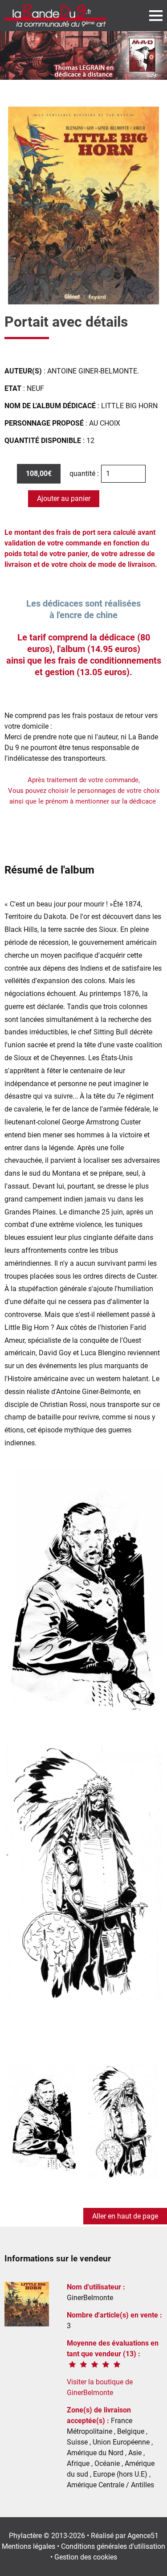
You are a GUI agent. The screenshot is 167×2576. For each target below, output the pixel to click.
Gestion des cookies (86, 2557)
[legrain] (83, 55)
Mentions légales (29, 2546)
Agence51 (143, 2536)
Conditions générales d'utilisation (113, 2546)
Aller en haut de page (125, 2216)
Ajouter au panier (64, 498)
